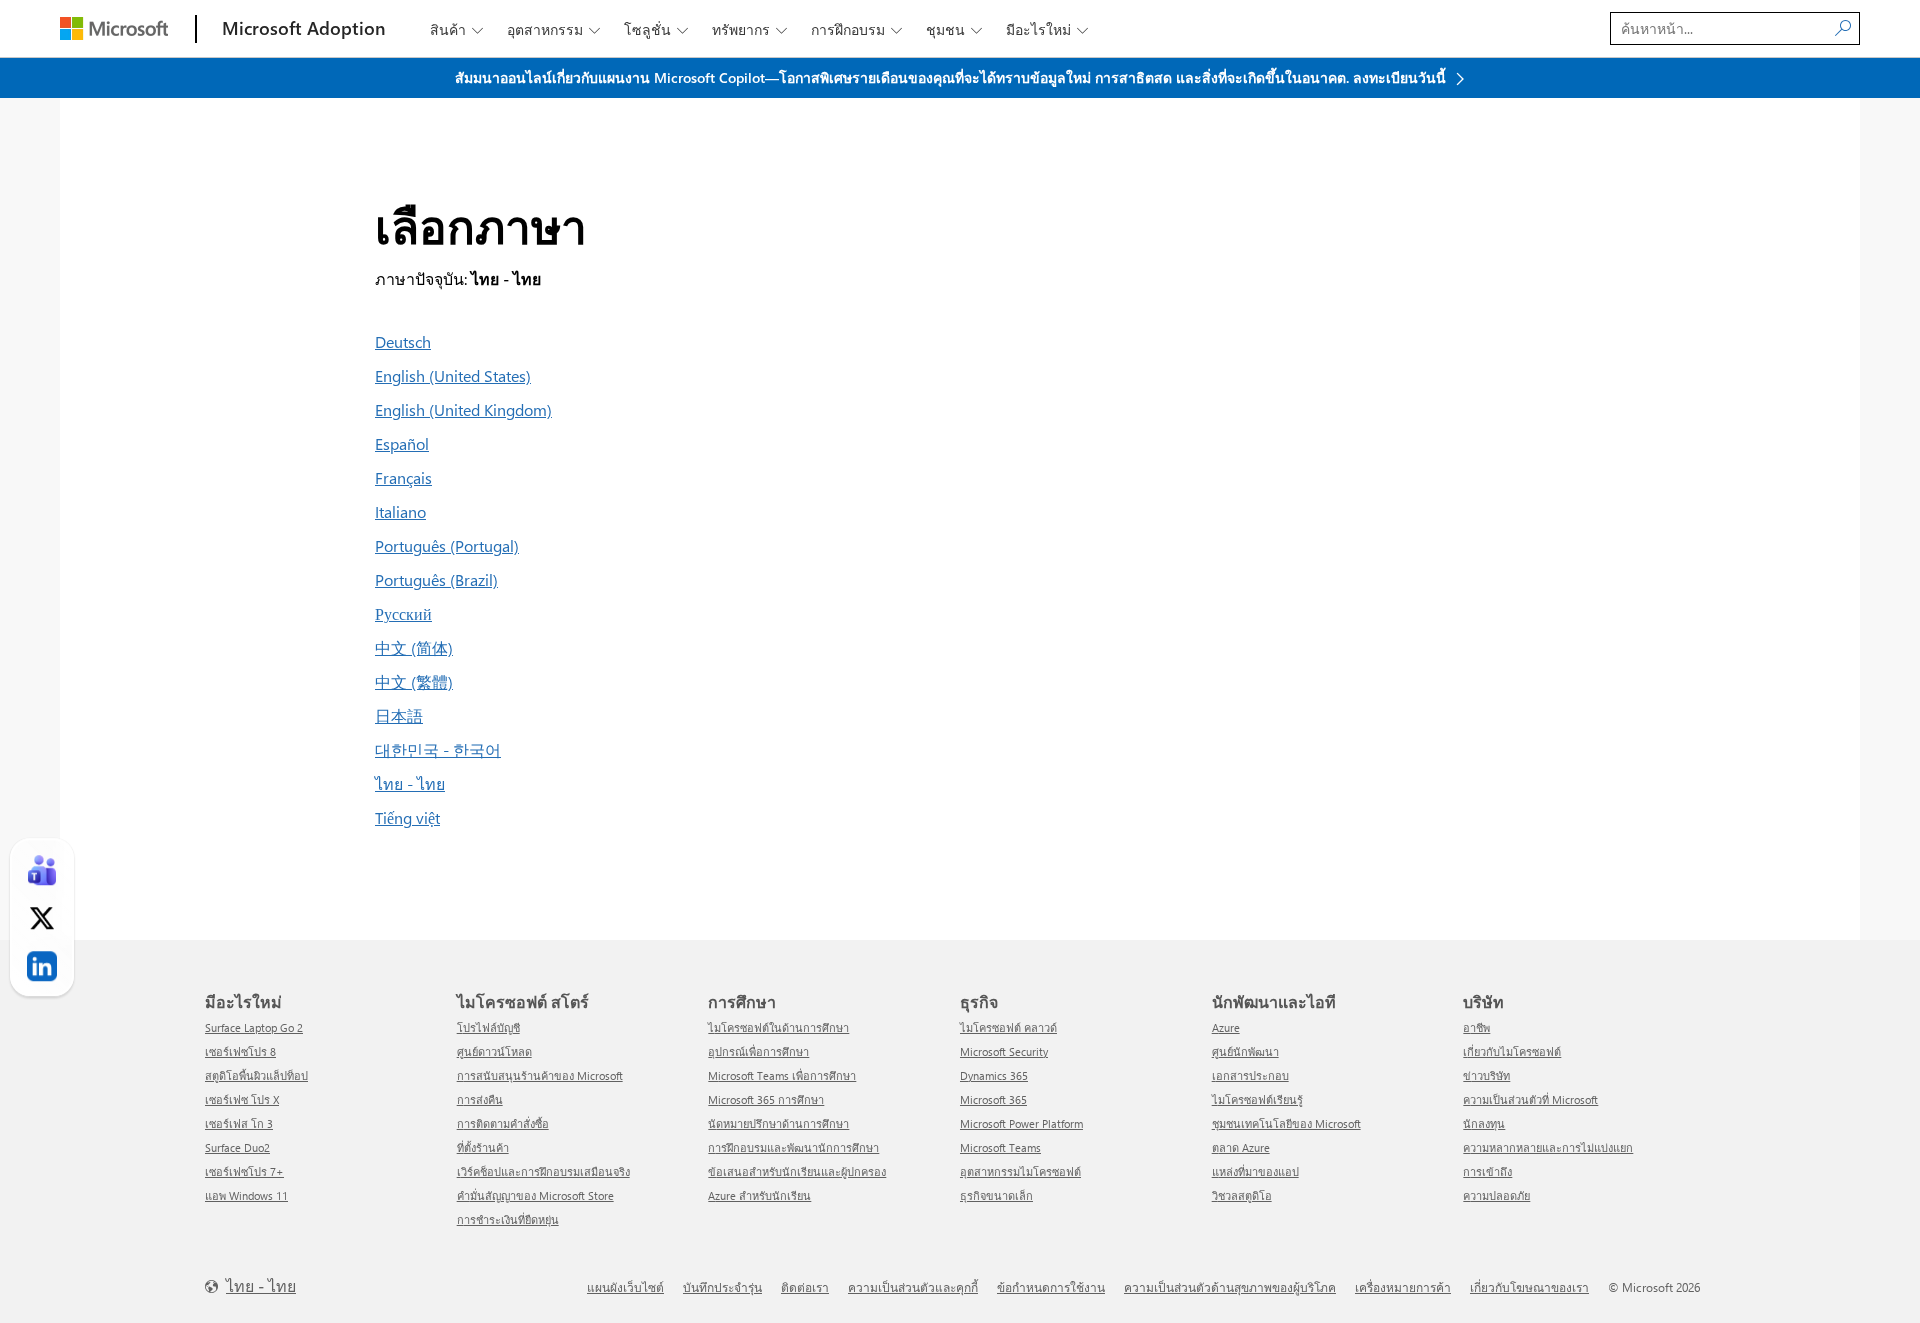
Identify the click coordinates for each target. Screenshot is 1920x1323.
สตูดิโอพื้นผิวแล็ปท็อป (256, 1075)
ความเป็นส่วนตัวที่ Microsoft (1530, 1099)
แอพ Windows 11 (246, 1195)
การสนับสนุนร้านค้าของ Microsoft (540, 1075)
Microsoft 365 (993, 1099)
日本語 (399, 715)
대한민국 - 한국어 (438, 749)
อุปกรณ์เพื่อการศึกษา (758, 1051)
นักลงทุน (1484, 1123)
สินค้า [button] (456, 29)
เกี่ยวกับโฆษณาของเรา (1529, 1287)
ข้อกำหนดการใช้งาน (1051, 1287)
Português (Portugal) (447, 545)
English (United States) (453, 375)
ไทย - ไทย (410, 783)
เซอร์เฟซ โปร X (242, 1099)
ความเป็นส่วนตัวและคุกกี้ (913, 1287)
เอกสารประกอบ (1250, 1075)
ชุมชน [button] (954, 29)
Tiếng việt (407, 817)
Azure (1226, 1027)
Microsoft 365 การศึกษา (766, 1099)
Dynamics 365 (994, 1075)
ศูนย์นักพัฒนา (1245, 1051)
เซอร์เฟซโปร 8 (240, 1051)
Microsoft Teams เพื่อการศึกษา (782, 1075)
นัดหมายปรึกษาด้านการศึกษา (778, 1123)
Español (402, 443)
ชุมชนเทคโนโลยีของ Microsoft (1286, 1123)
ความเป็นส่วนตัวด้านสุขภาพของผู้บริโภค (1230, 1287)
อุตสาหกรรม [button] (553, 29)
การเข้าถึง (1487, 1171)
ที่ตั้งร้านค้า (483, 1147)
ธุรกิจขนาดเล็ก (996, 1195)
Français (403, 477)
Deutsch (403, 341)
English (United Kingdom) (463, 409)
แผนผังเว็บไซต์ (625, 1287)
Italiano (400, 511)
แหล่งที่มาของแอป (1255, 1171)
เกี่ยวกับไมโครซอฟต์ (1512, 1051)
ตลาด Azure (1241, 1147)
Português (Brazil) (436, 579)
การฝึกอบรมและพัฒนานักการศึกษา (793, 1147)
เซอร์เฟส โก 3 (239, 1123)
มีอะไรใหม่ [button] (1047, 29)
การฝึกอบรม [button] (856, 29)
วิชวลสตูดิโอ (1242, 1195)
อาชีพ (1476, 1027)
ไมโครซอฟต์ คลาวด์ (1008, 1027)
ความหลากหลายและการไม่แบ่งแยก (1548, 1147)
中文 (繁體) (414, 681)
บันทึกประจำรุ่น (722, 1287)
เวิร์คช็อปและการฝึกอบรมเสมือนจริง (543, 1171)
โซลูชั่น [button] (656, 29)
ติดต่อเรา (805, 1287)
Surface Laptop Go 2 (254, 1027)
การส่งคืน (480, 1099)
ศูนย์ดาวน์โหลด (494, 1051)
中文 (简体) (414, 647)
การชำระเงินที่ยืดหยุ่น (508, 1219)
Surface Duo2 (237, 1147)
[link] (42, 871)
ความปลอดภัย (1496, 1195)
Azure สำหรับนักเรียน (759, 1195)
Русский (403, 613)
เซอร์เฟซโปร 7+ (244, 1171)
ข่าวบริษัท (1486, 1075)
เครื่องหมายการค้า (1403, 1287)
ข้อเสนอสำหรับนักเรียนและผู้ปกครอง (797, 1171)
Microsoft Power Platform (1021, 1123)
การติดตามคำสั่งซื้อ (503, 1123)
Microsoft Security (1004, 1051)
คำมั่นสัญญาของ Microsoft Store (535, 1195)
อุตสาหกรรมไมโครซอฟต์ (1020, 1171)
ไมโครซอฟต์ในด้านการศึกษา (778, 1027)
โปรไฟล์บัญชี (488, 1027)
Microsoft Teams (1000, 1147)
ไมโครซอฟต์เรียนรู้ (1257, 1099)
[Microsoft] (114, 28)
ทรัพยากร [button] (749, 29)
